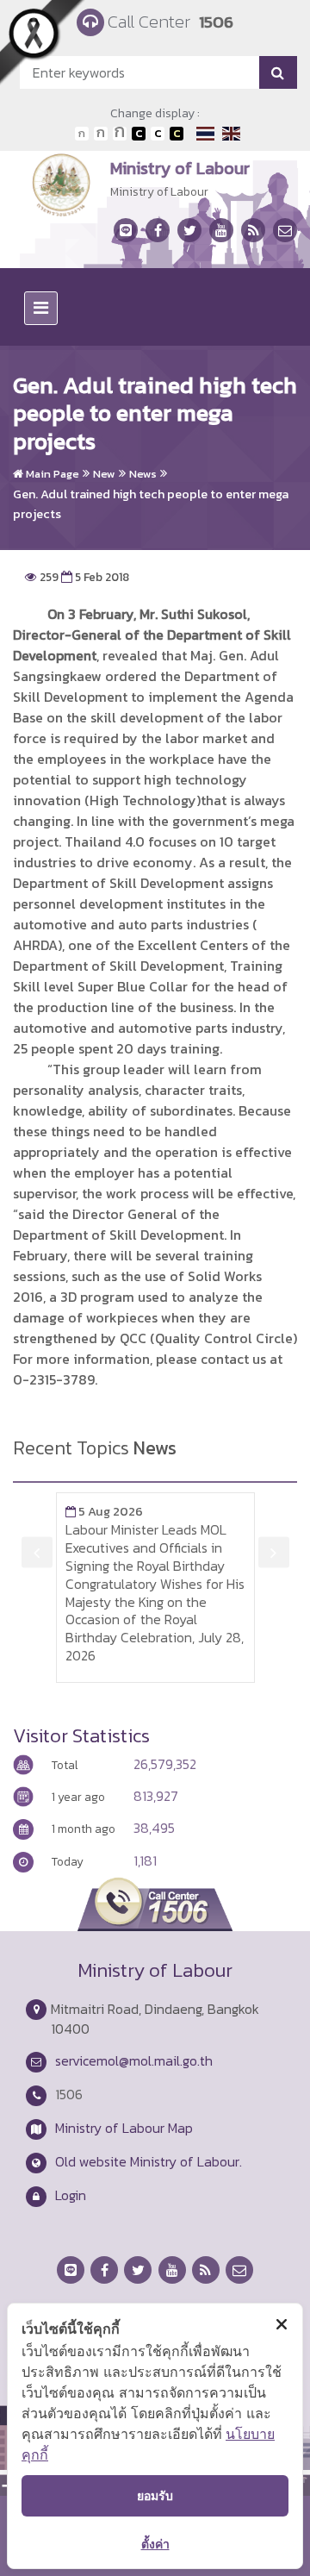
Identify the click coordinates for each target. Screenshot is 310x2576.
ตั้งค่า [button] (155, 2544)
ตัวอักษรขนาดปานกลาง (101, 134)
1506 (216, 22)
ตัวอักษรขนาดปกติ (82, 134)
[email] (285, 230)
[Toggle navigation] (41, 308)
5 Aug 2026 (104, 1511)
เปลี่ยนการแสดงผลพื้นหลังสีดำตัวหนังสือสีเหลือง (177, 134)
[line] (126, 230)
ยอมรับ (155, 2495)
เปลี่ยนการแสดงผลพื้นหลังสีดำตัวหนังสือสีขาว (139, 134)
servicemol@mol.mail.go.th (134, 2060)
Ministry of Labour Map (124, 2128)
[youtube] (221, 230)
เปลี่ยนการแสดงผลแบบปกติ (158, 134)
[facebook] (158, 230)
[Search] (278, 72)
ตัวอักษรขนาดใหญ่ (120, 134)
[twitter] (189, 230)
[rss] (253, 230)
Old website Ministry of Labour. (149, 2161)
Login (71, 2195)
